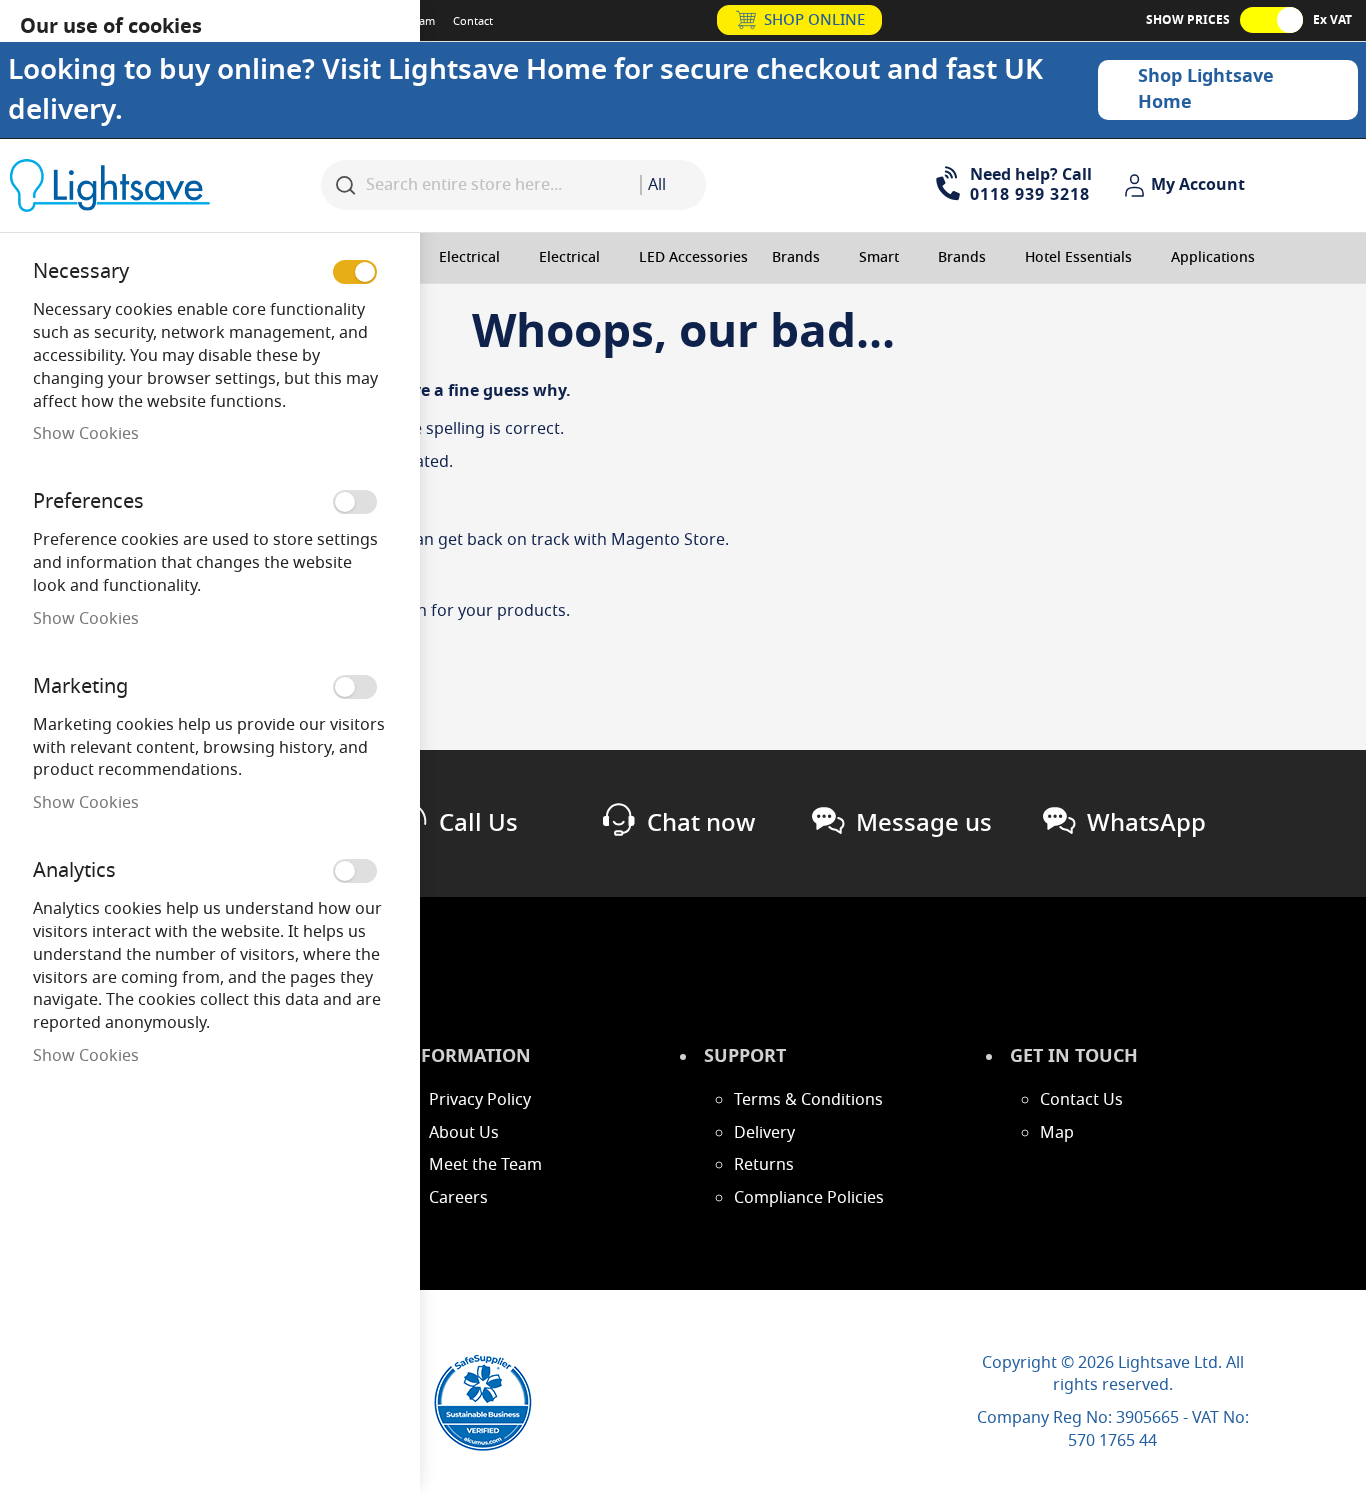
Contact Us (1081, 1100)
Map (1057, 1133)
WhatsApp (1146, 823)
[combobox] (673, 185)
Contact (473, 21)
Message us (924, 823)
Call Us (478, 823)
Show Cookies (86, 434)
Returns (764, 1165)
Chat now (701, 823)
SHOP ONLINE (814, 20)
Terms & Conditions (808, 1100)
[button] (1187, 186)
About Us (464, 1133)
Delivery (764, 1133)
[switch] (355, 272)
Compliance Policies (809, 1198)
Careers (458, 1198)
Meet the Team (485, 1165)
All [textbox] (657, 185)
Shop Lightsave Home (1206, 89)
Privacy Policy (480, 1100)
